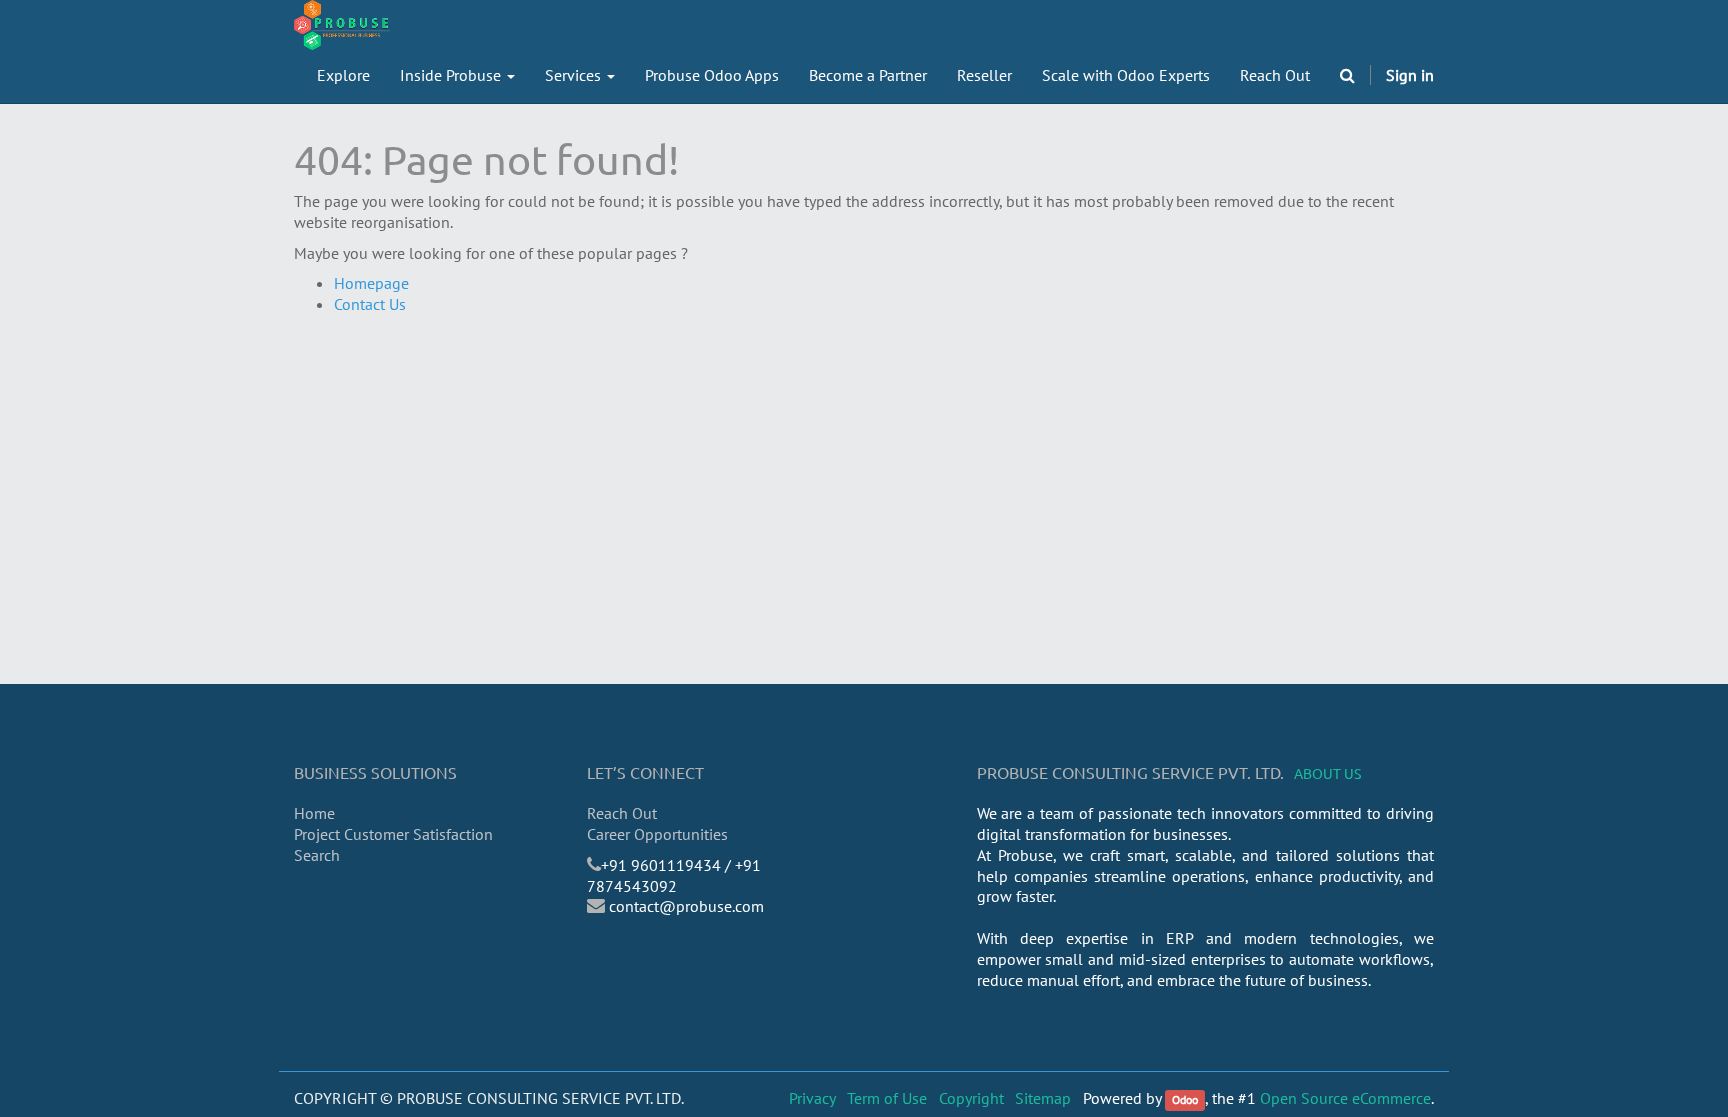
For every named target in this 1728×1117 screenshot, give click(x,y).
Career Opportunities (657, 834)
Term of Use (887, 1098)
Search (317, 855)
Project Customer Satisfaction (393, 834)
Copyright (971, 1098)
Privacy (812, 1098)
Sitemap (1043, 1098)
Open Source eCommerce (1345, 1098)
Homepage (371, 283)
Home (314, 813)
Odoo (1185, 1099)
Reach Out (622, 813)
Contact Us (370, 304)
